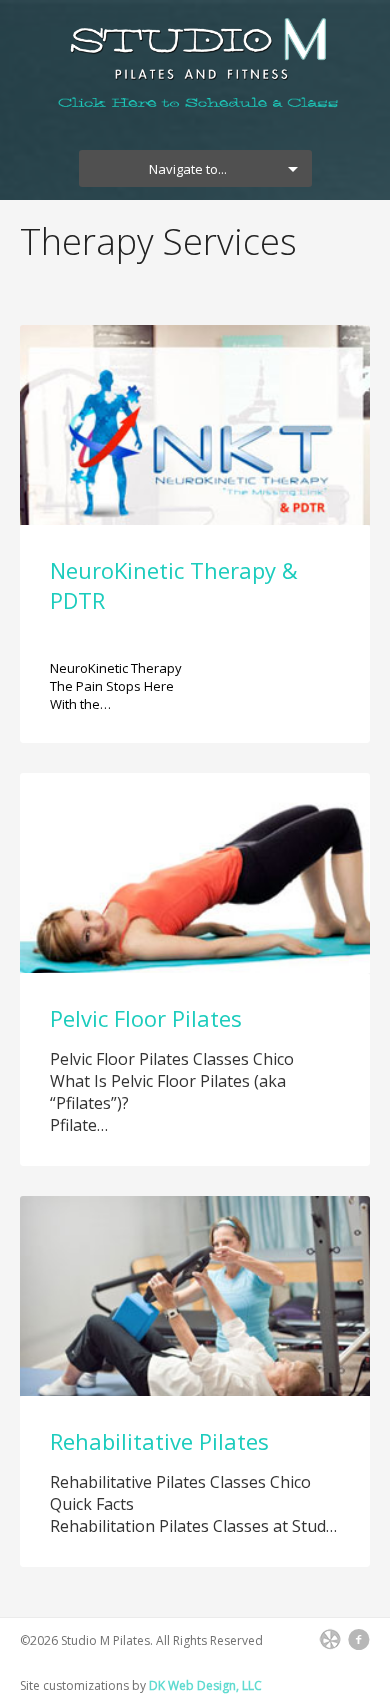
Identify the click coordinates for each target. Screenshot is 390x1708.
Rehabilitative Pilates (159, 1441)
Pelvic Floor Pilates (146, 1018)
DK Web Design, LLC (205, 1685)
